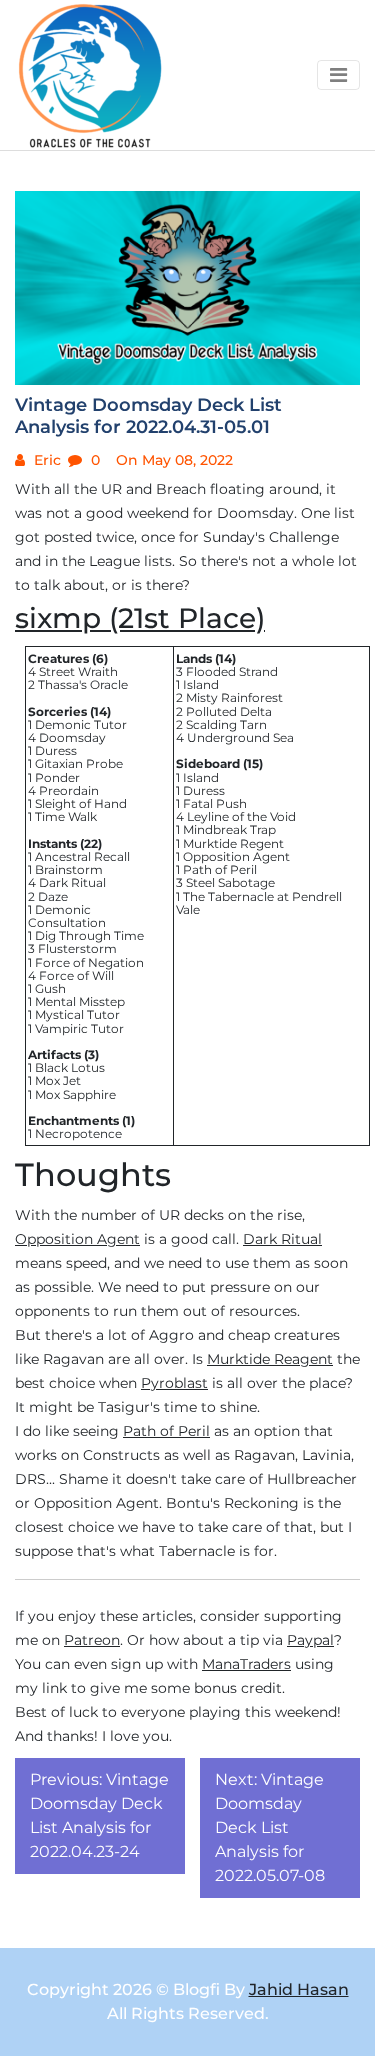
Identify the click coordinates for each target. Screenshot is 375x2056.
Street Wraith (78, 671)
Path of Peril (220, 869)
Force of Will (76, 975)
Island (201, 684)
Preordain (69, 790)
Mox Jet (58, 1080)
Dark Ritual (72, 882)
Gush (50, 988)
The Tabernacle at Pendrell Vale (259, 903)
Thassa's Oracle (83, 684)
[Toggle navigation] (338, 75)
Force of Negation (89, 962)
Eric (45, 460)
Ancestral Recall (82, 856)
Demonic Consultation (67, 916)
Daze (53, 896)
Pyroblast (174, 1383)
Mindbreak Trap (229, 829)
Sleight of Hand (81, 803)
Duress (56, 750)
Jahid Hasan (299, 1989)
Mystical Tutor (77, 1014)
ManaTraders (246, 1664)
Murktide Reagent (270, 1359)
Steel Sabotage (230, 882)
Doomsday (72, 737)
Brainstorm (69, 869)
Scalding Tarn (226, 724)
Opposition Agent (236, 856)
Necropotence (78, 1133)
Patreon (92, 1640)
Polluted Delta (229, 711)
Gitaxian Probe (79, 763)
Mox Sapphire (75, 1094)
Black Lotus (70, 1067)
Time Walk (66, 816)
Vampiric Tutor (79, 1028)
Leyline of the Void (241, 816)
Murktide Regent (233, 843)
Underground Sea (240, 737)
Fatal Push (215, 803)
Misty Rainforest (234, 697)
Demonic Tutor (81, 724)
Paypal (310, 1640)
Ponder (57, 777)
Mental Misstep (80, 1001)
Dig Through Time (89, 935)
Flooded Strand (232, 671)
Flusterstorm (77, 948)
